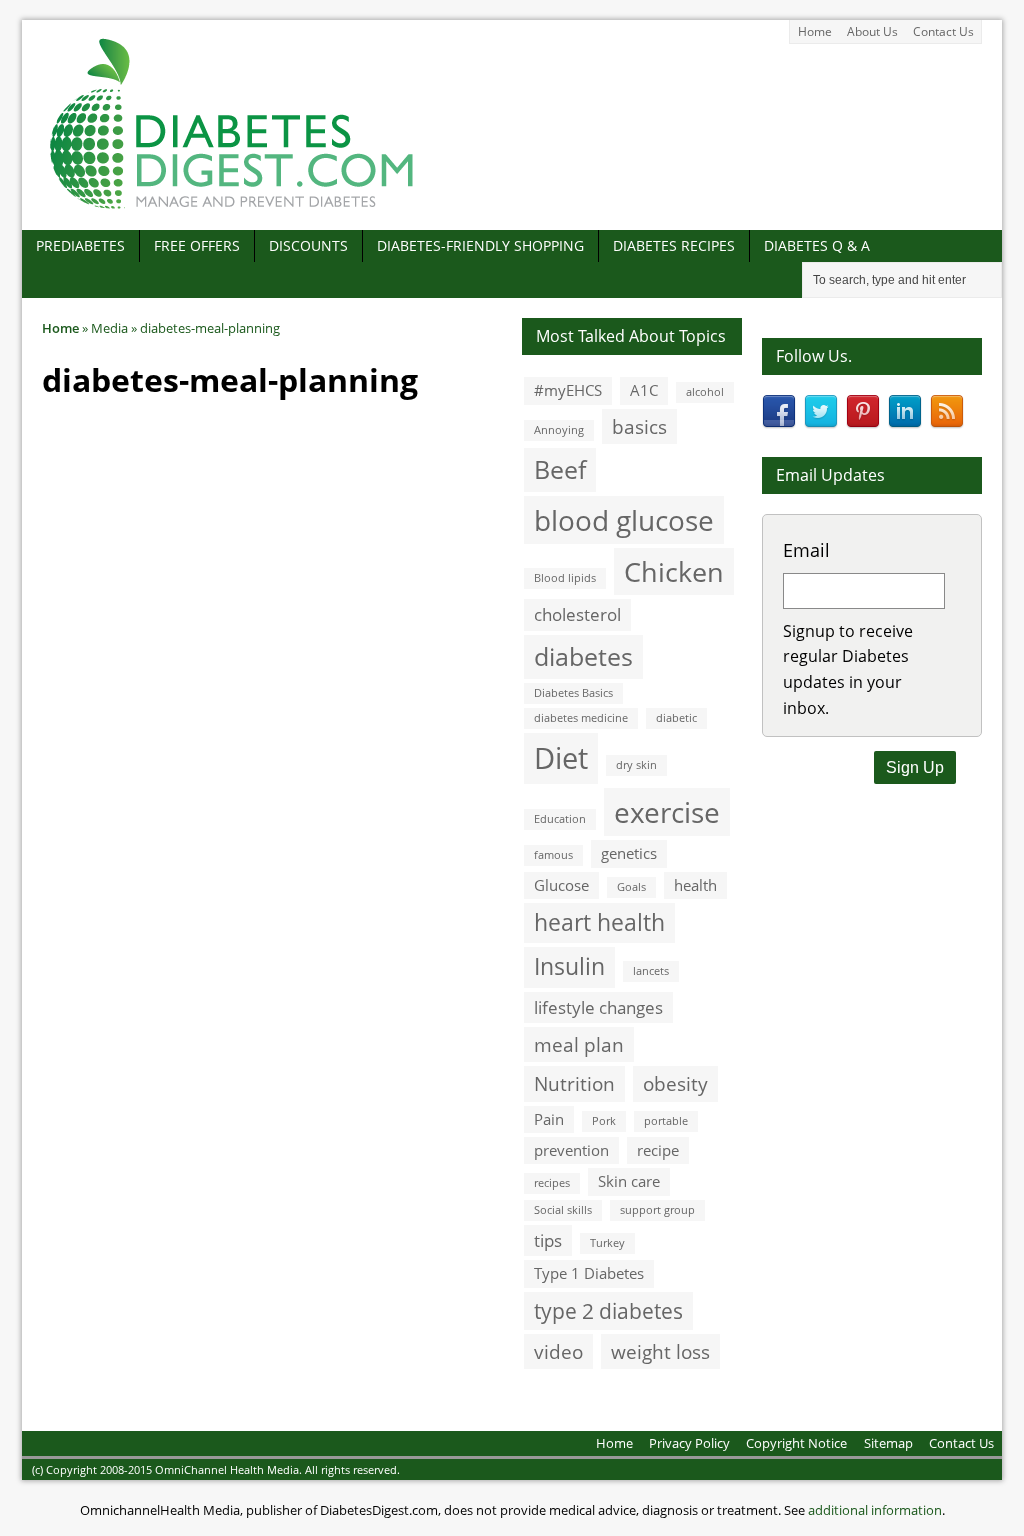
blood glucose (624, 520)
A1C (644, 390)
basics (639, 426)
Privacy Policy (689, 1443)
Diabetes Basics (573, 693)
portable (666, 1121)
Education (560, 819)
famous (553, 855)
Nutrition (574, 1083)
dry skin (636, 765)
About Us (872, 31)
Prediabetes (80, 245)
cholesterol (577, 614)
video (558, 1351)
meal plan (579, 1044)
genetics (629, 853)
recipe (658, 1150)
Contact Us (943, 31)
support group (657, 1210)
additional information (875, 1510)
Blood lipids (565, 578)
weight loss (660, 1351)
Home (815, 31)
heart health (599, 922)
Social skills (563, 1210)
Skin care (629, 1181)
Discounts (308, 245)
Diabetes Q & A (817, 245)
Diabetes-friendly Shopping (480, 245)
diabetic (676, 718)
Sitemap (888, 1443)
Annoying (559, 430)
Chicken (674, 571)
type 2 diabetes (608, 1310)
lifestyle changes (598, 1007)
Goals (631, 887)
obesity (675, 1083)
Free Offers (197, 245)
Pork (604, 1121)
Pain (549, 1119)
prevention (571, 1150)
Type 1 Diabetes (589, 1273)
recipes (552, 1183)
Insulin (569, 966)
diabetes (583, 656)
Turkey (607, 1243)
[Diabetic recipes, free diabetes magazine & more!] (232, 208)
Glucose (561, 885)
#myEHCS (568, 390)
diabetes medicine (581, 718)
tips (548, 1240)
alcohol (705, 392)
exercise (667, 812)
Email (806, 550)
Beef (560, 469)
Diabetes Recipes (674, 245)
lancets (651, 971)
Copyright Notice (796, 1443)
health (695, 885)
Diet (561, 758)
